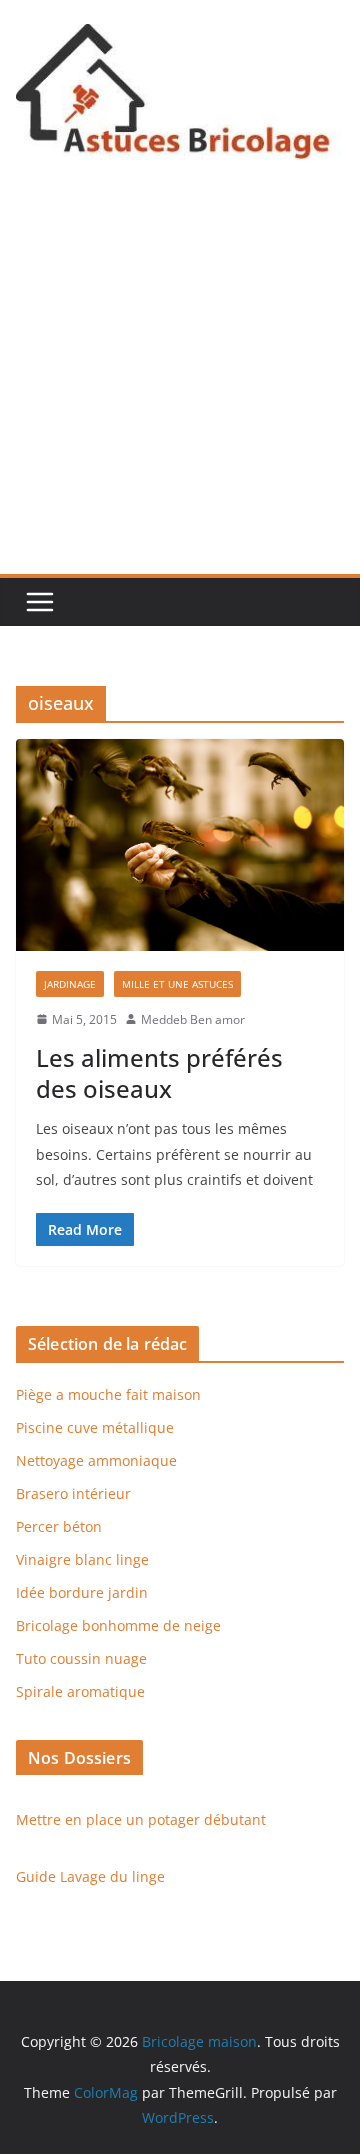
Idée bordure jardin (82, 1592)
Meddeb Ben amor (193, 1019)
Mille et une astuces (177, 984)
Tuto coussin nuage (81, 1658)
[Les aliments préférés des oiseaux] (180, 844)
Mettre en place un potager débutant (141, 1819)
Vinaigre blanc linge (82, 1559)
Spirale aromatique (80, 1691)
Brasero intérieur (73, 1493)
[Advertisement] (180, 384)
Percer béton (59, 1526)
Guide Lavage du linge (90, 1876)
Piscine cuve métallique (95, 1427)
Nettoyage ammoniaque (96, 1460)
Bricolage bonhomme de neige (118, 1625)
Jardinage (70, 984)
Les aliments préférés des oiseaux (159, 1073)
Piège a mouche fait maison (108, 1394)
